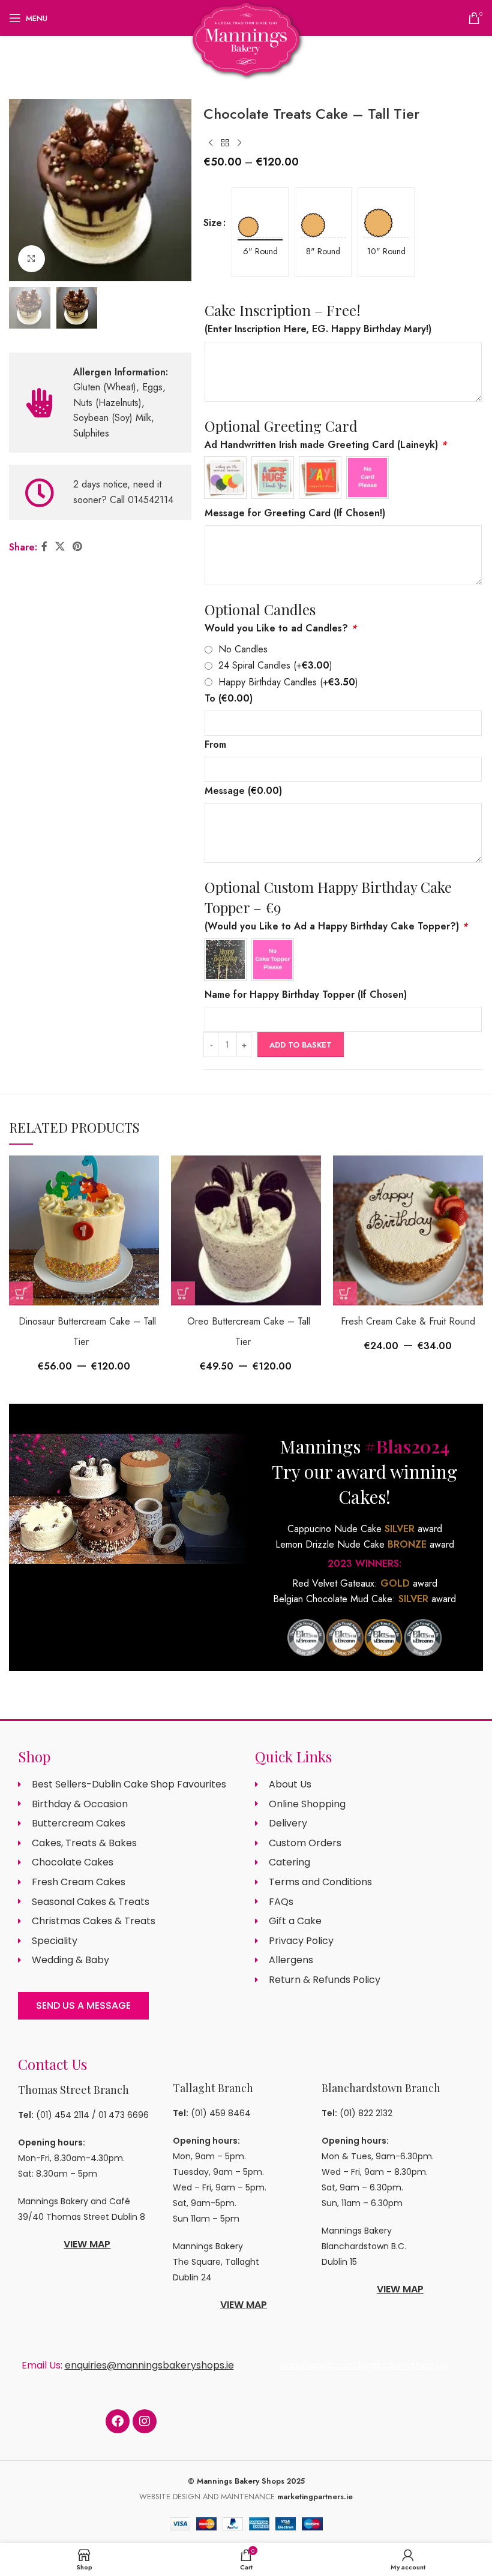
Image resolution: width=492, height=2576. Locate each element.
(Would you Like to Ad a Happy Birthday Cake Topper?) (336, 926)
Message (243, 791)
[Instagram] (145, 2421)
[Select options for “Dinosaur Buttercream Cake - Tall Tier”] (21, 1293)
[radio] (260, 216)
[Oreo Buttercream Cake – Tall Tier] (246, 1230)
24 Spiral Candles (275, 665)
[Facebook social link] (44, 547)
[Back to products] (225, 143)
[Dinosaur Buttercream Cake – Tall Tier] (84, 1230)
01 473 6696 (124, 2115)
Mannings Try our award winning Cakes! (364, 1471)
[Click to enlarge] (31, 259)
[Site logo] (246, 38)
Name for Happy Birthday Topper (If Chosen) (306, 994)
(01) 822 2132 (366, 2113)
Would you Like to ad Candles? (280, 628)
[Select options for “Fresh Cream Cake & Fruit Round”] (345, 1293)
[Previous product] (211, 143)
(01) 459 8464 (221, 2113)
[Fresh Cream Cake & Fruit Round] (408, 1230)
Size (213, 223)
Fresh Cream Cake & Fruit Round (408, 1321)
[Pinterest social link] (78, 547)
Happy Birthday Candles (288, 682)
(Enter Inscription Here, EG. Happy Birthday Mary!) (318, 329)
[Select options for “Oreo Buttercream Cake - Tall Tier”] (183, 1293)
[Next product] (239, 143)
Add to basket (301, 1045)
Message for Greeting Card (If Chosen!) (295, 513)
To (229, 698)
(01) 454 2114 (63, 2115)
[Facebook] (118, 2421)
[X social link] (60, 547)
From (215, 744)
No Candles (243, 649)
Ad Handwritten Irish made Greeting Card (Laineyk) (325, 445)
